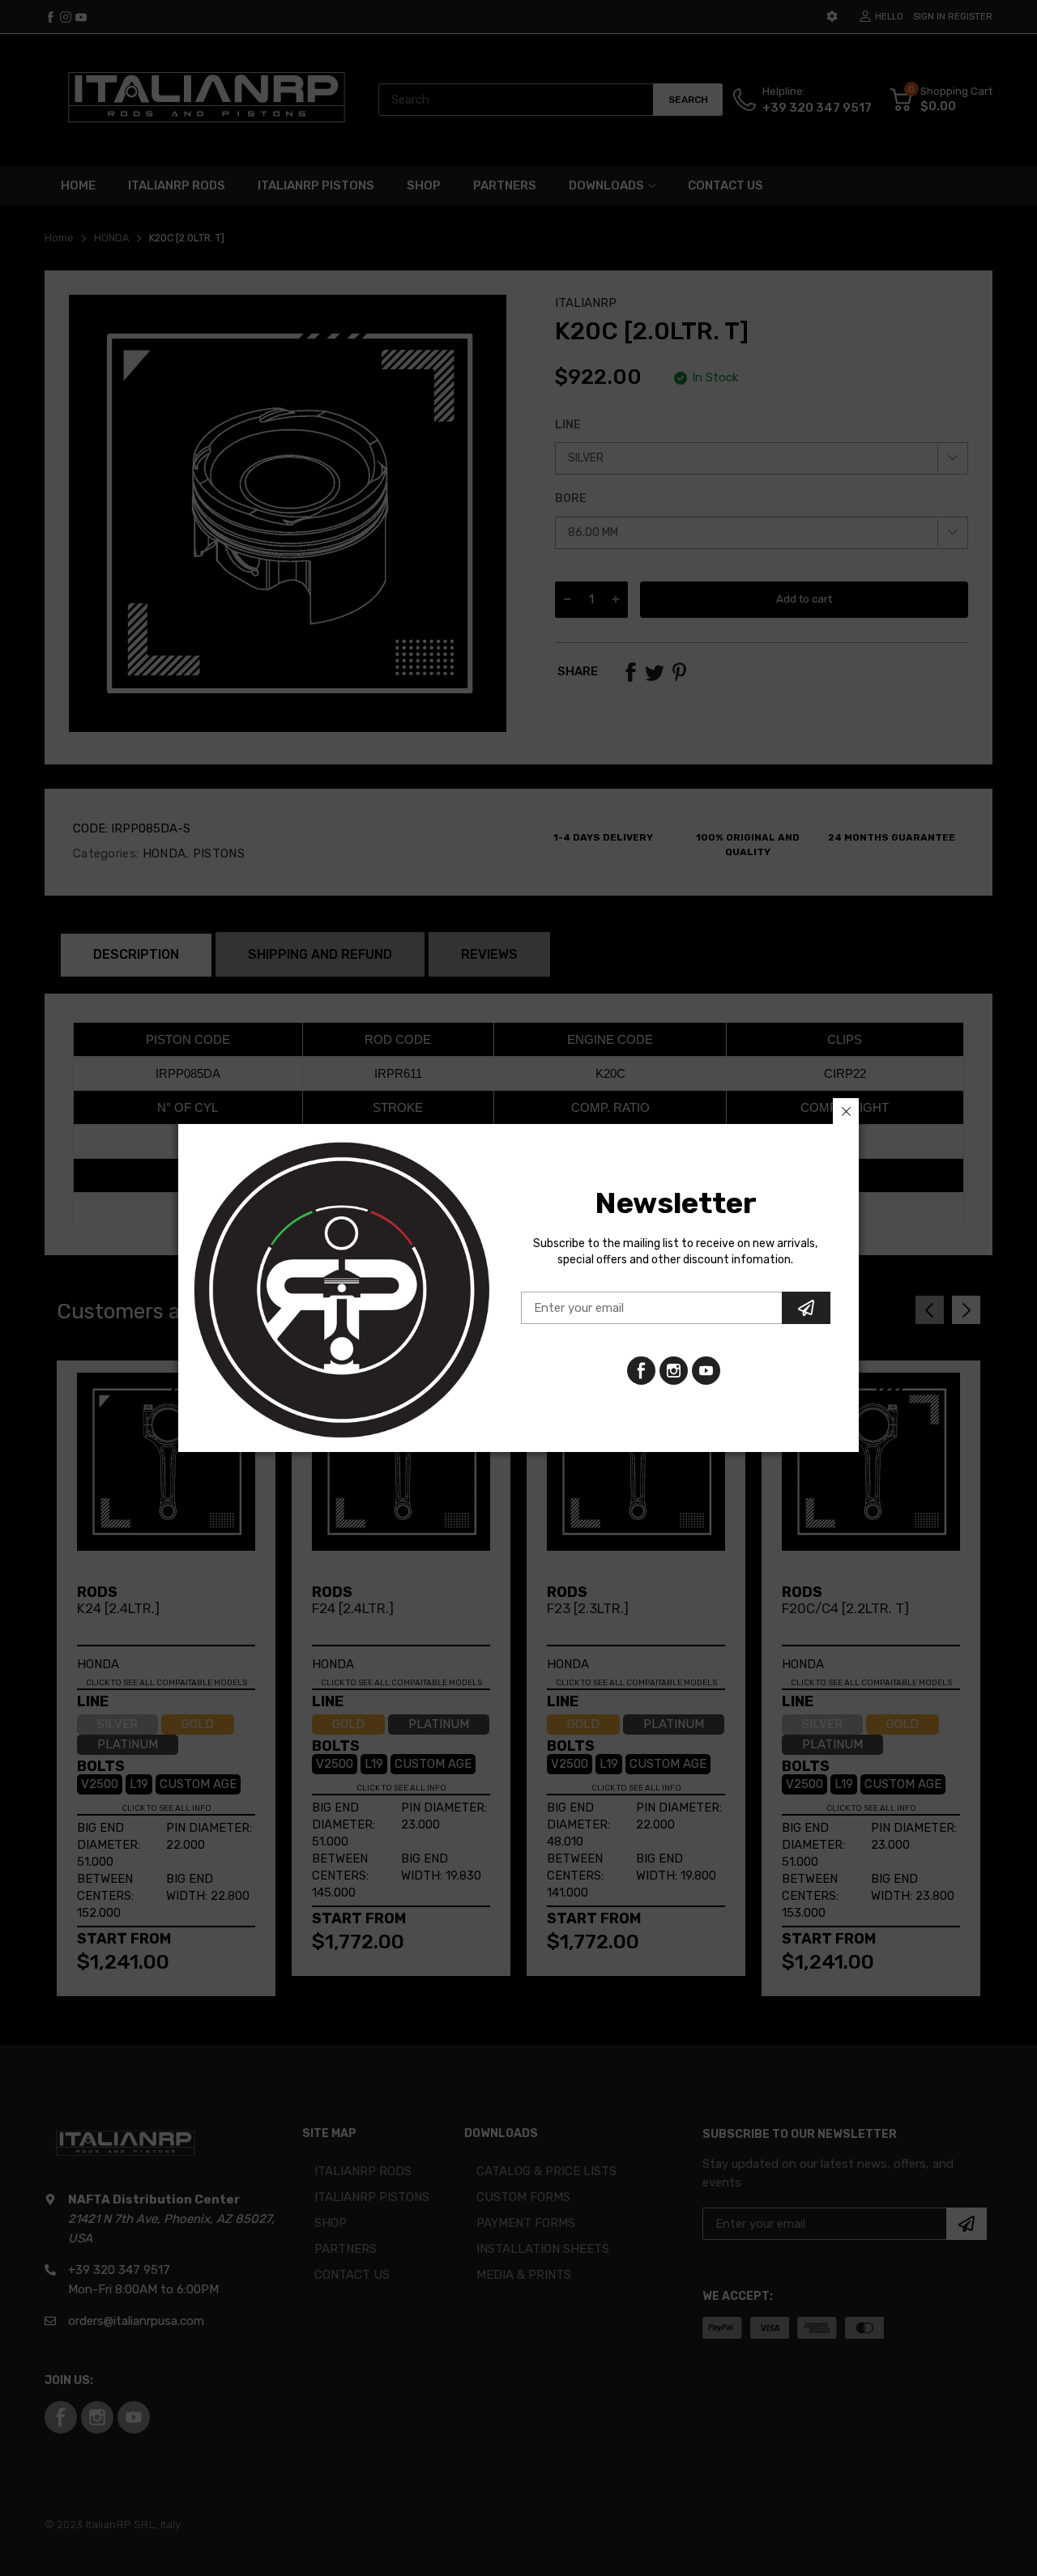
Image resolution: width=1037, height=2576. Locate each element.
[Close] (846, 1111)
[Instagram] (706, 1371)
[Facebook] (641, 1371)
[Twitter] (674, 1371)
